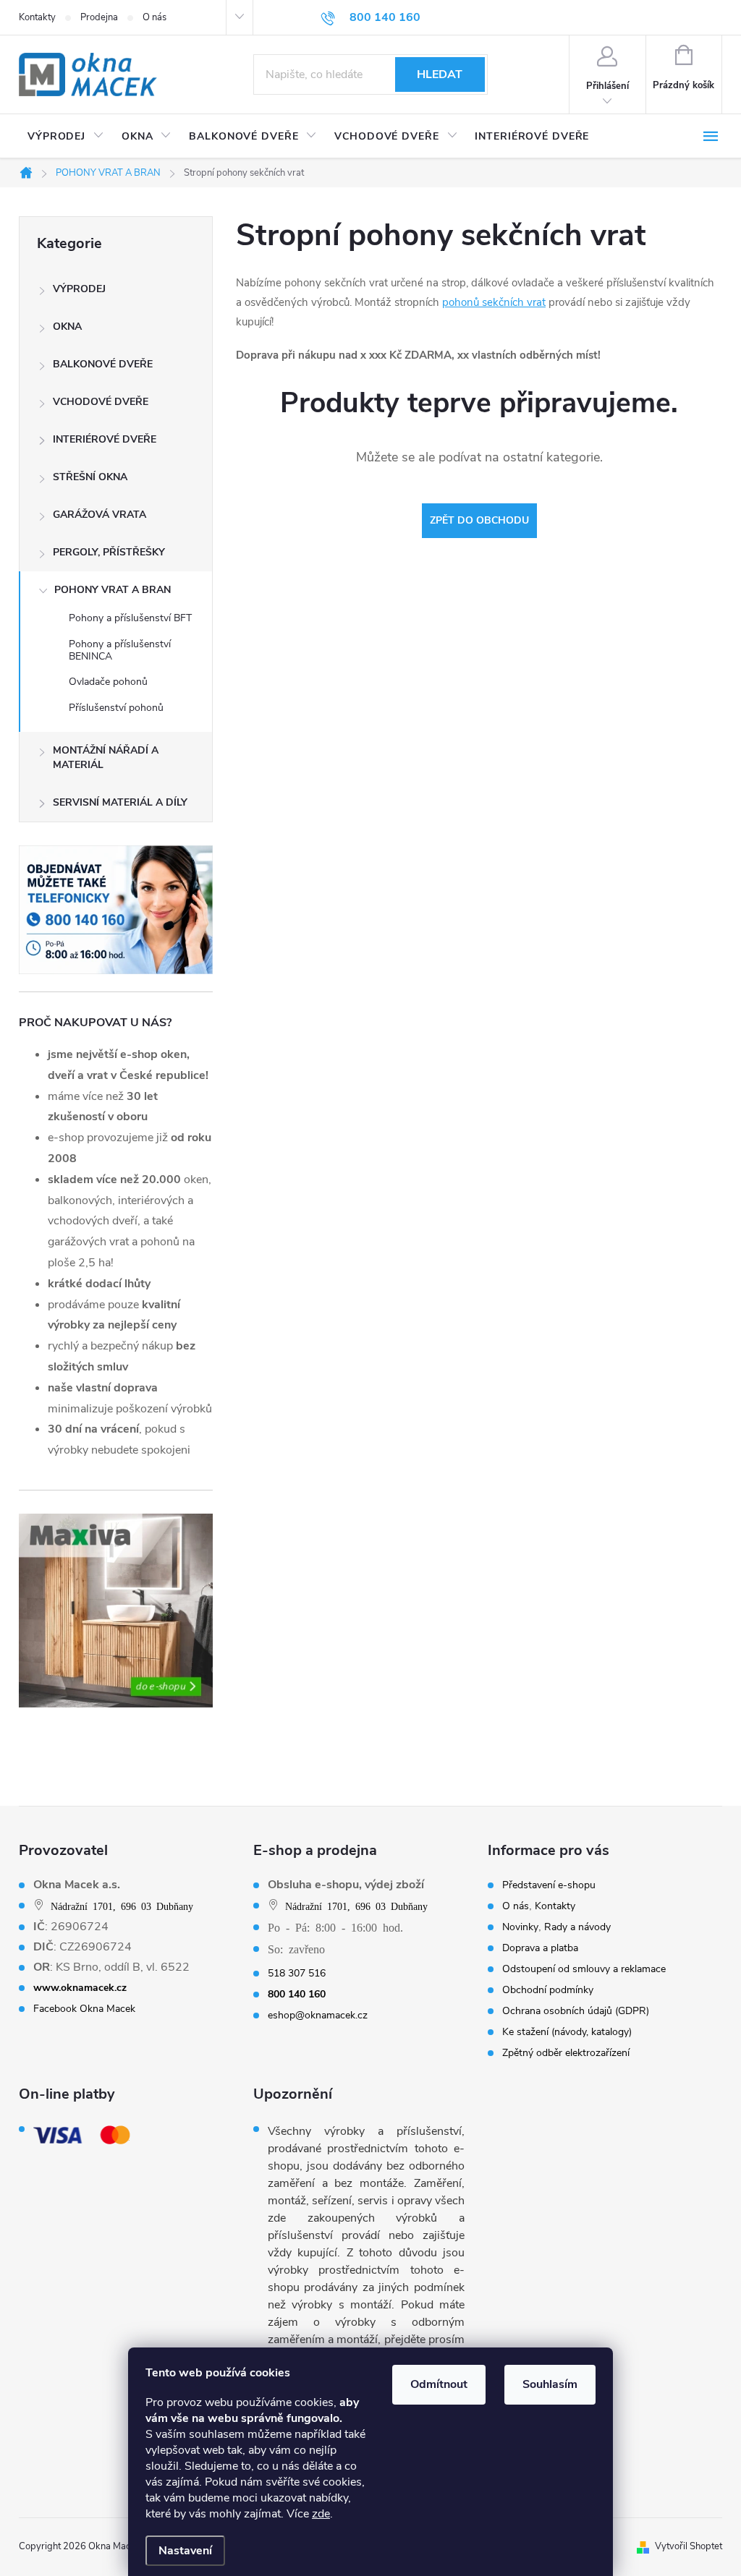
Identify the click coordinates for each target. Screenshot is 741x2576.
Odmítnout (439, 2384)
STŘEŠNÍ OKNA (90, 477)
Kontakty (37, 17)
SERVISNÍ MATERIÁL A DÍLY (120, 802)
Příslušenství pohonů (116, 708)
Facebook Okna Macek (84, 2009)
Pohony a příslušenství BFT (130, 618)
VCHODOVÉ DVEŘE (101, 402)
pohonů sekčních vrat (494, 302)
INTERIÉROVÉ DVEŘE (105, 439)
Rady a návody (577, 1927)
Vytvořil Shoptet (689, 2546)
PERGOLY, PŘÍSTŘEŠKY (109, 552)
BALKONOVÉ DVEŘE (103, 364)
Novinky (520, 1927)
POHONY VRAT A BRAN (113, 590)
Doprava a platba (540, 1948)
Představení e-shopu (549, 1885)
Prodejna (99, 17)
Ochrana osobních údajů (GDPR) (576, 2011)
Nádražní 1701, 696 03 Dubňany (122, 1906)
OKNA (67, 327)
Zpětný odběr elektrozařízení (566, 2053)
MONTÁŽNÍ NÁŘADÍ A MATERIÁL (106, 758)
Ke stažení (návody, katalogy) (567, 2032)
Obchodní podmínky (548, 1990)
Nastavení (185, 2551)
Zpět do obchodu (479, 520)
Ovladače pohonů (108, 682)
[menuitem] (66, 137)
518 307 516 (297, 1974)
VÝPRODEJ (79, 289)
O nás (154, 17)
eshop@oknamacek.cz (318, 2016)
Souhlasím (550, 2384)
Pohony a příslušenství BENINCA (120, 650)
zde (321, 2514)
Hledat (440, 74)
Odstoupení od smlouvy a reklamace (584, 1969)
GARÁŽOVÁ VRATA (99, 515)
